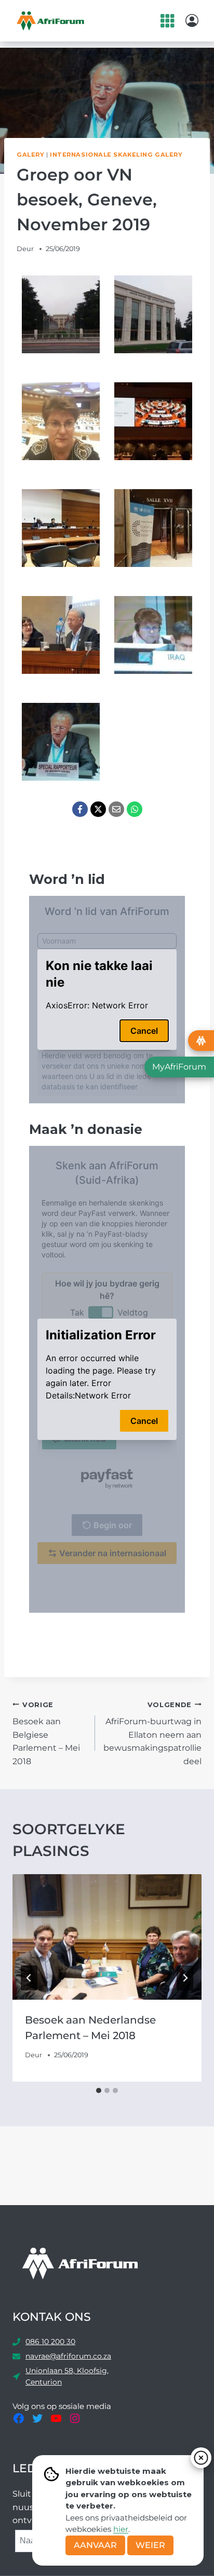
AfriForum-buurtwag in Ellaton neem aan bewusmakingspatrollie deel (152, 1734)
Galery (30, 155)
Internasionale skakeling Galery (116, 155)
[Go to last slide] (29, 1978)
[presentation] (107, 1937)
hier (121, 2529)
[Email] (116, 809)
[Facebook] (80, 809)
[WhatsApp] (135, 809)
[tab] (99, 2090)
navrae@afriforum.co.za (68, 2356)
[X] (98, 809)
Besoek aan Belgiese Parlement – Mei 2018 (46, 1734)
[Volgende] (185, 1978)
